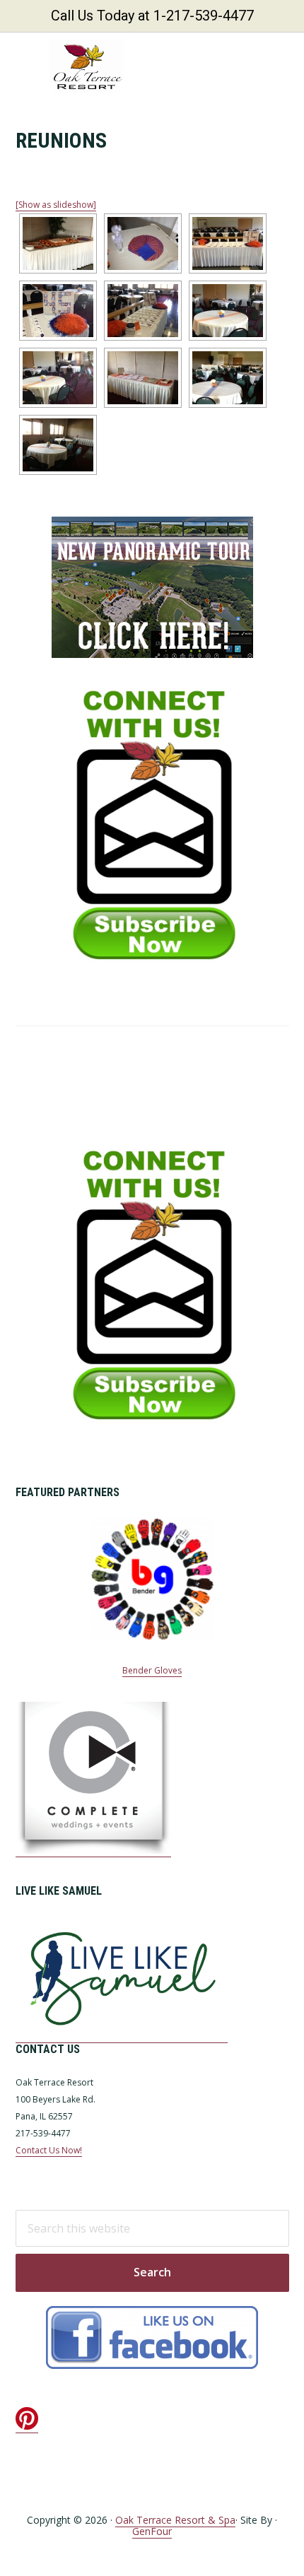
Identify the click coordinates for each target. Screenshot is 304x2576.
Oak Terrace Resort (86, 66)
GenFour (152, 2531)
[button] (280, 66)
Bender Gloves (152, 1670)
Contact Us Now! (49, 2150)
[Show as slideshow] (56, 205)
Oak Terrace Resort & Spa (175, 2520)
